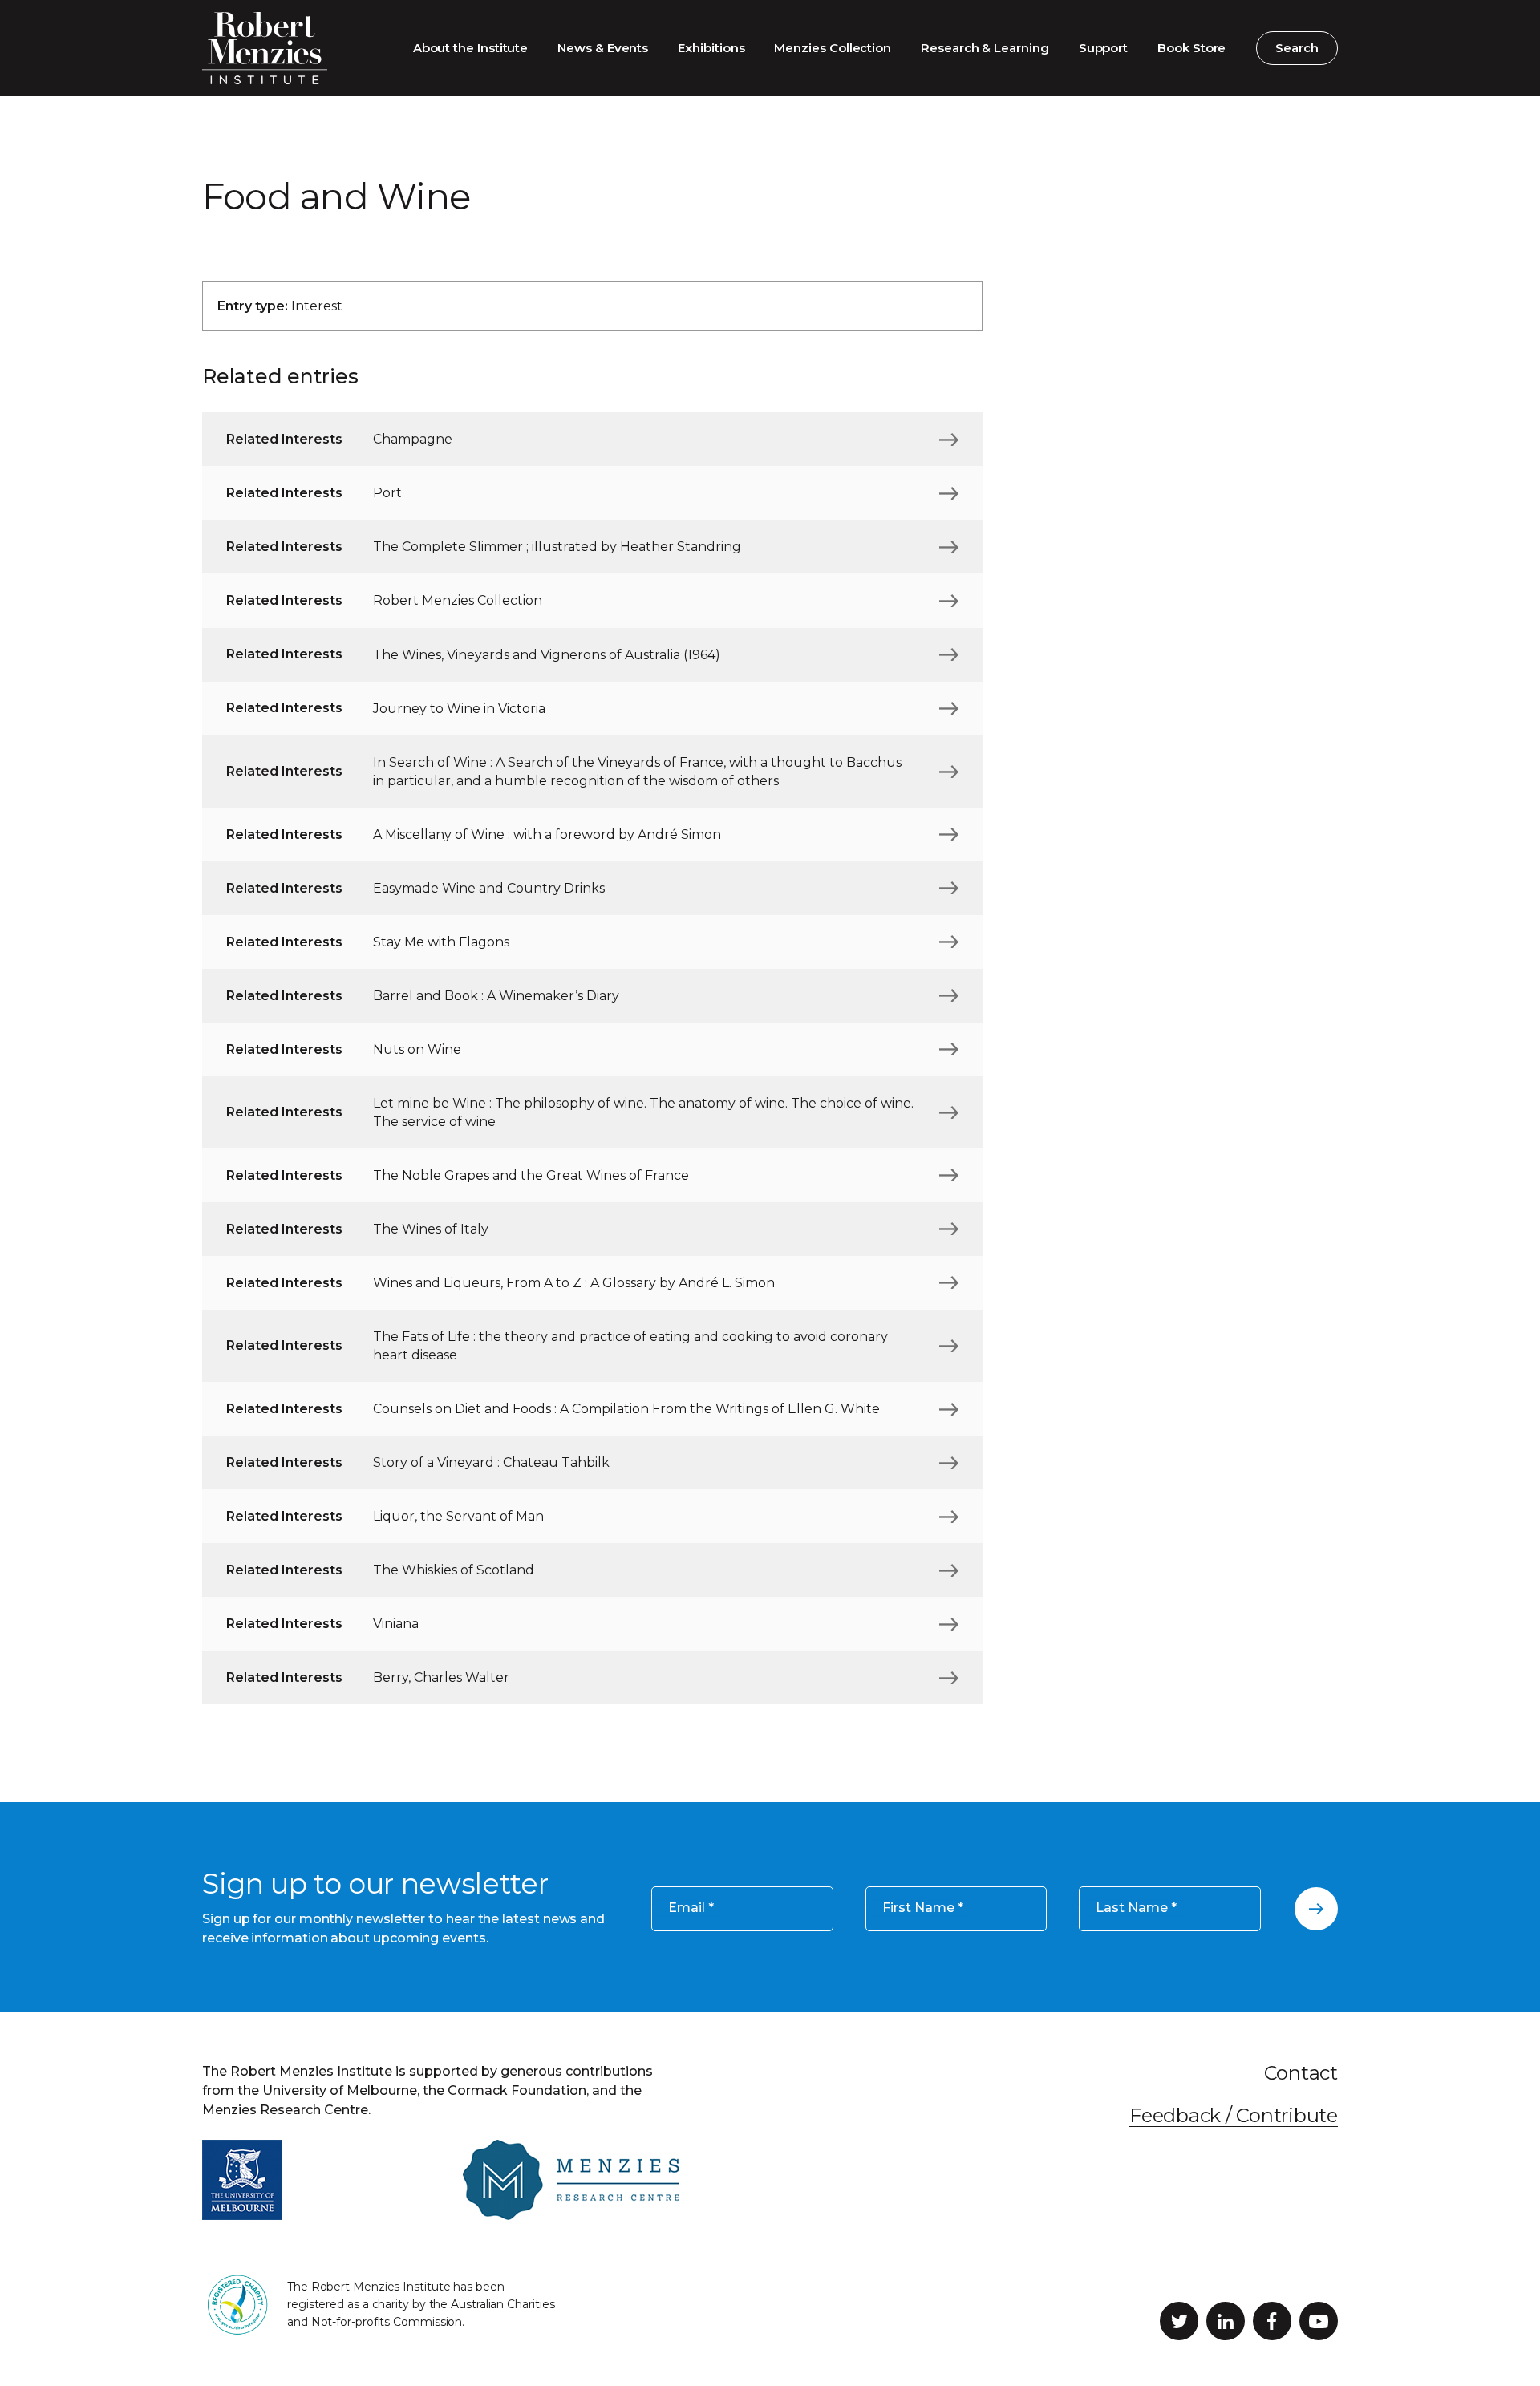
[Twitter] (1179, 2321)
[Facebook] (1272, 2321)
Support (1103, 48)
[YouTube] (1319, 2321)
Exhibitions (711, 48)
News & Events (603, 48)
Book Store (1191, 48)
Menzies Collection (833, 48)
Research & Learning (985, 48)
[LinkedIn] (1226, 2321)
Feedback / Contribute (1234, 2115)
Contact (1301, 2073)
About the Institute (471, 48)
